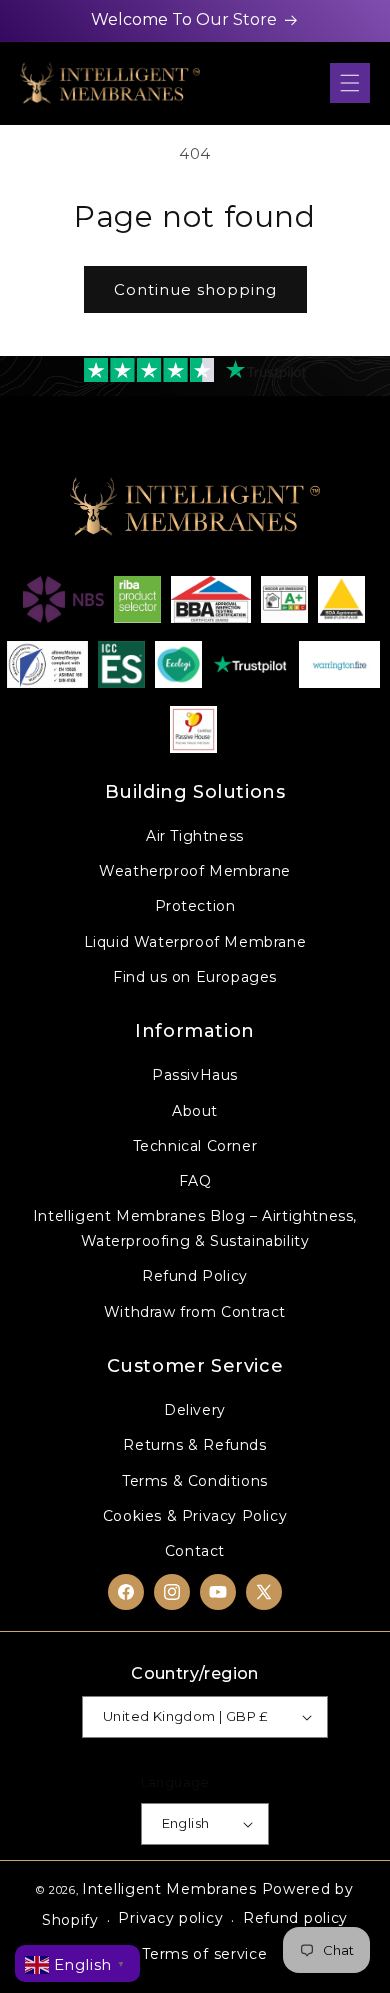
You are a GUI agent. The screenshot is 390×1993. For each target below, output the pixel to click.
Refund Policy (195, 1276)
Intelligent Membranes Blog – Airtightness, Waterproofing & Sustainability (195, 1228)
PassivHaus (195, 1075)
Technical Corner (195, 1146)
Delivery (195, 1410)
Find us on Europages (195, 977)
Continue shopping (195, 289)
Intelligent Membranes (169, 1889)
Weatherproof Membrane (195, 871)
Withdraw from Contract (195, 1312)
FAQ (195, 1181)
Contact (195, 1551)
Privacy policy (170, 1918)
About (195, 1111)
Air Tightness (195, 836)
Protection (195, 906)
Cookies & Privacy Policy (195, 1516)
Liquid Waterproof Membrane (195, 942)
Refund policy (295, 1918)
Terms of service (204, 1954)
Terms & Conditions (195, 1481)
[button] (350, 83)
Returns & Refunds (194, 1445)
